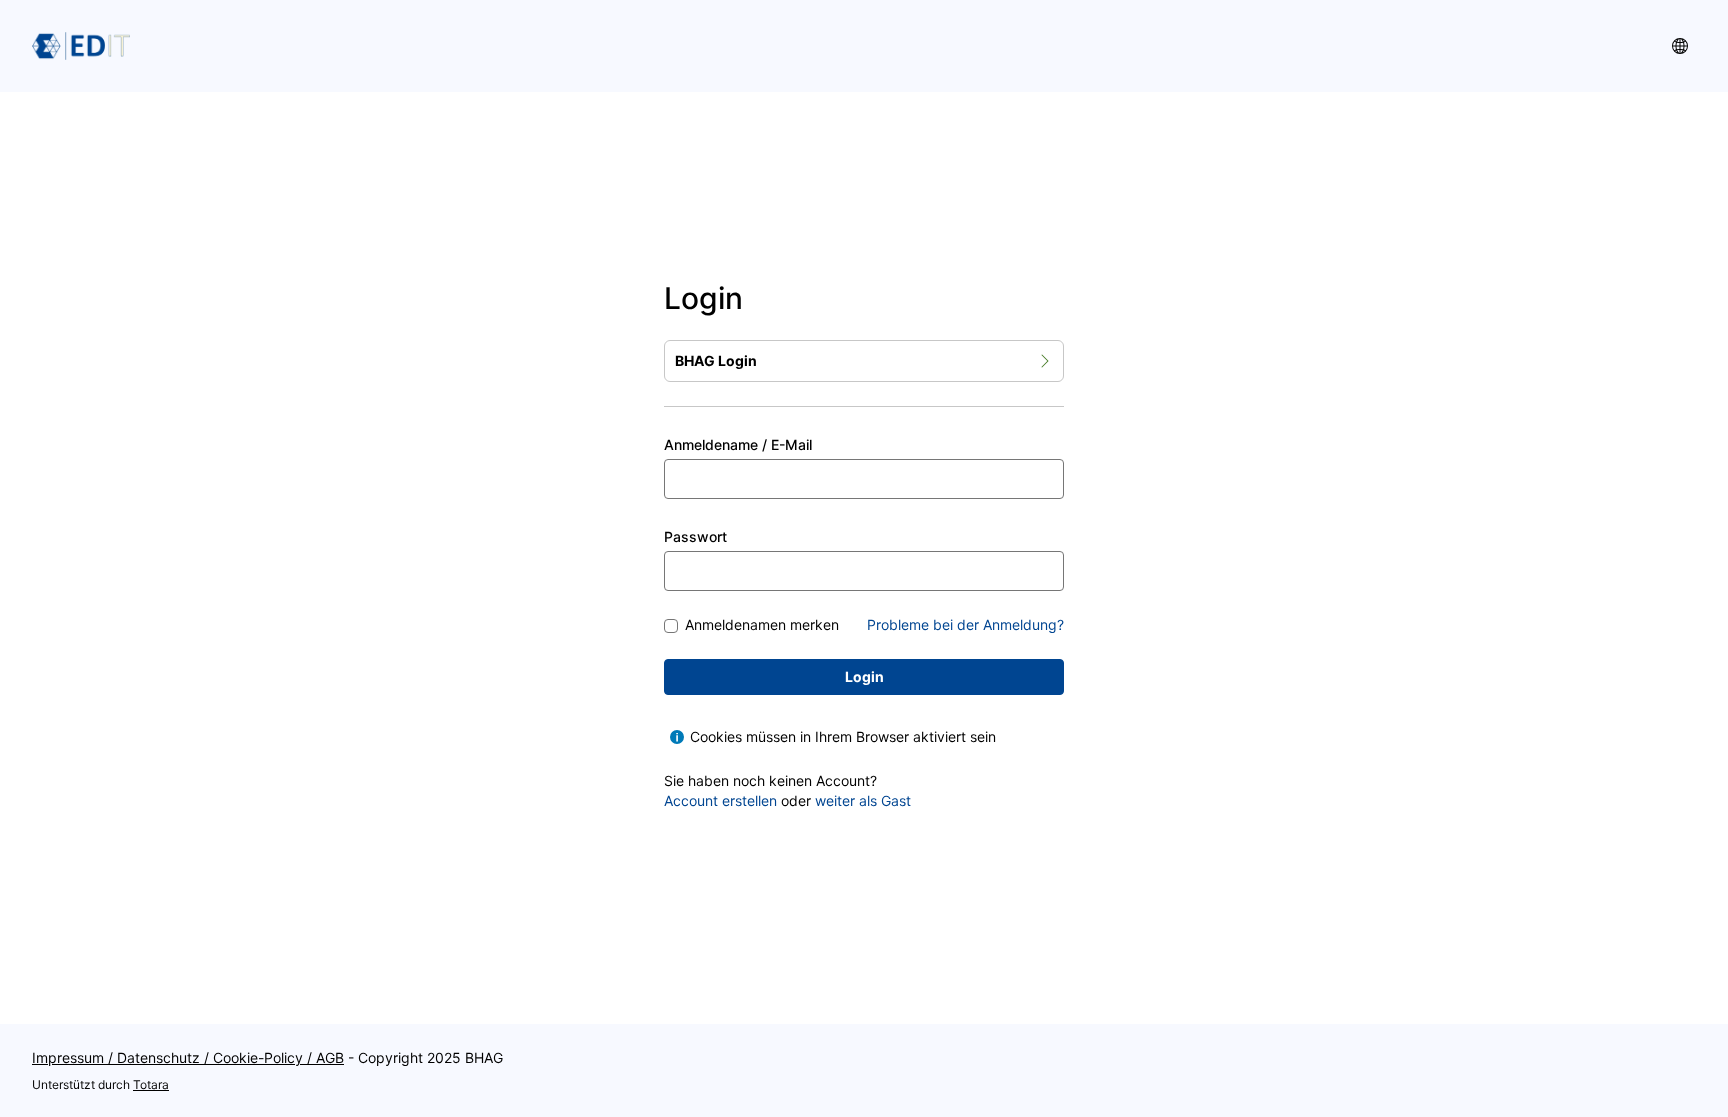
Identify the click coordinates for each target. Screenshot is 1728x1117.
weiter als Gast (863, 800)
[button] (1680, 46)
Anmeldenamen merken (762, 625)
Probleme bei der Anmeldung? (965, 624)
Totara (151, 1084)
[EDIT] (81, 46)
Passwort (695, 536)
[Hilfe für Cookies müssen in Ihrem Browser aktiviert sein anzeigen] (677, 737)
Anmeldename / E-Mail (738, 444)
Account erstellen (720, 800)
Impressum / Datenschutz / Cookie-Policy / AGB (188, 1057)
